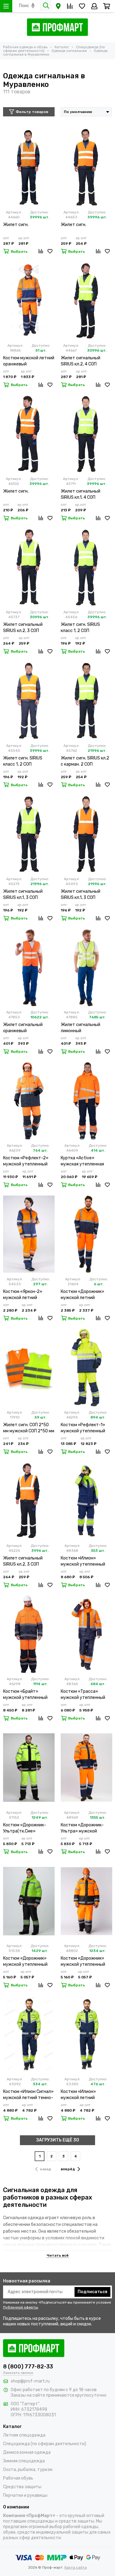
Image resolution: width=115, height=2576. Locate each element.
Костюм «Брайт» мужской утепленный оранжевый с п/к (25, 1695)
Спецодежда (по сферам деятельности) (45, 2444)
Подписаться (92, 2292)
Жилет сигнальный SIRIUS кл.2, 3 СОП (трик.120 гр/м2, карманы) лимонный (23, 628)
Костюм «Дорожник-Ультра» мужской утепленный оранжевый (86, 1828)
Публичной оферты (21, 2307)
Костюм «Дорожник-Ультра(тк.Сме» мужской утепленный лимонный (25, 1828)
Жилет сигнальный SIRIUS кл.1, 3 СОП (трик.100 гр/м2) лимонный (23, 895)
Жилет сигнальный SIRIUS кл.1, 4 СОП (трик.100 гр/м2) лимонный (80, 495)
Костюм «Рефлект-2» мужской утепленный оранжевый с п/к (26, 1161)
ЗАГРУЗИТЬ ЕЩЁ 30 (58, 2140)
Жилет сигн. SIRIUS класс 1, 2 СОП (80, 628)
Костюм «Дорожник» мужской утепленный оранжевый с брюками (84, 1962)
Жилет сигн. (16, 225)
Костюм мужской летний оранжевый (29, 361)
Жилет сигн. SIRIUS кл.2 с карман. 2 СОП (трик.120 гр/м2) (85, 761)
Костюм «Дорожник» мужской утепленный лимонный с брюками (25, 1962)
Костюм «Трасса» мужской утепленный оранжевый (83, 1695)
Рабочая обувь (18, 2478)
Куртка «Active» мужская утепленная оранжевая (82, 1161)
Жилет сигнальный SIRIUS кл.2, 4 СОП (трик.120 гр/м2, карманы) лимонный (81, 361)
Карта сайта (76, 2567)
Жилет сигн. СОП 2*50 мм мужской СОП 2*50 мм (29, 1428)
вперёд (68, 2169)
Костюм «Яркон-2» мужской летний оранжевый (23, 1295)
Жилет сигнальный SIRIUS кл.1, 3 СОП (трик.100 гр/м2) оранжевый (80, 895)
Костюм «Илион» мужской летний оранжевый (78, 2095)
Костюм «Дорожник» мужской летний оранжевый (82, 1295)
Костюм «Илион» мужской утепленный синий (83, 1561)
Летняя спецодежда (24, 2435)
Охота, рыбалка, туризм (28, 2470)
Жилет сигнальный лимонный (80, 1028)
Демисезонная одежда (27, 2452)
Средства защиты (22, 2487)
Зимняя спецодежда (24, 2461)
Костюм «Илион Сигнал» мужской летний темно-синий (28, 2095)
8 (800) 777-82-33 (28, 2367)
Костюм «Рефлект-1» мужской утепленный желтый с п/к (83, 1428)
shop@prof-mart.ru (30, 2381)
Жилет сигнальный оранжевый (23, 1028)
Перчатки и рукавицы (25, 2495)
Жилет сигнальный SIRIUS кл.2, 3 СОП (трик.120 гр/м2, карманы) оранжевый (25, 1561)
